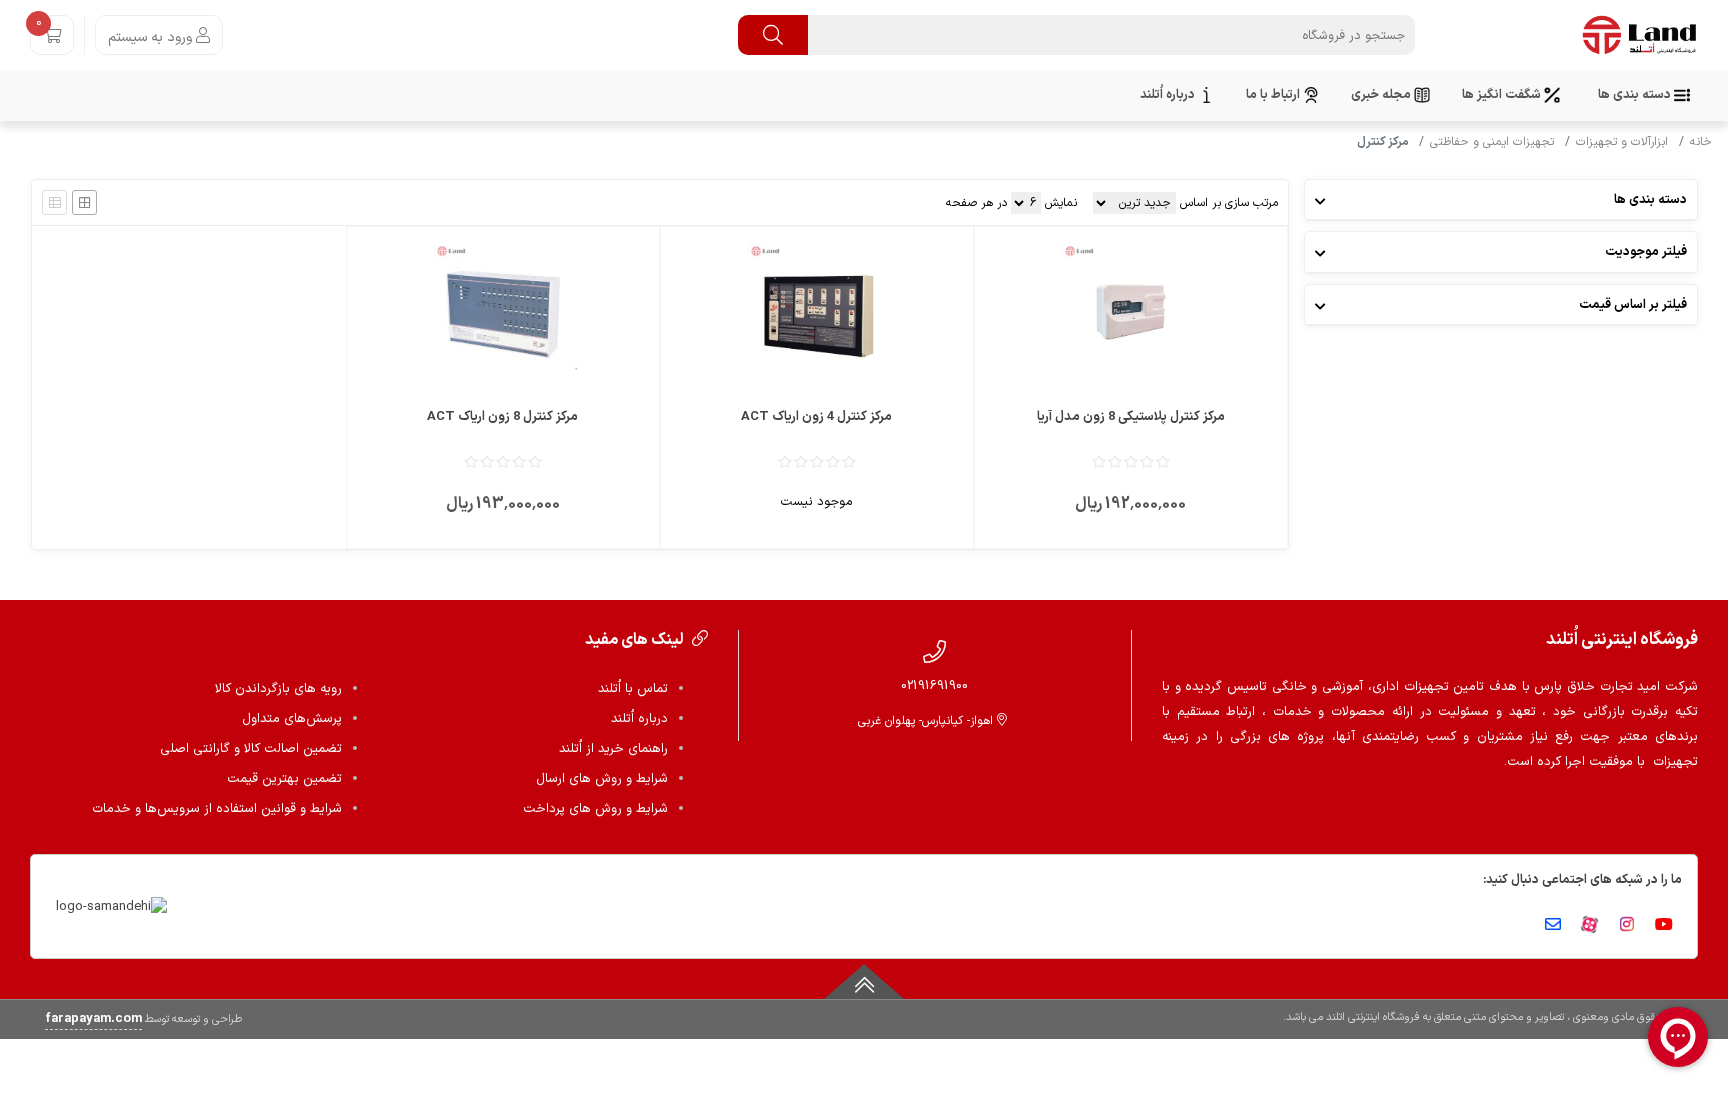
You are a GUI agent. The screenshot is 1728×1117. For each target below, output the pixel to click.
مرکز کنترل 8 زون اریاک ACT (502, 417)
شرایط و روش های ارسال (602, 779)
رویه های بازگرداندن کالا (278, 689)
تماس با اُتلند (633, 689)
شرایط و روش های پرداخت (595, 809)
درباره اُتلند (639, 719)
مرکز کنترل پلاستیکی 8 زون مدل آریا (1131, 417)
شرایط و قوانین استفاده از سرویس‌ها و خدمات (217, 809)
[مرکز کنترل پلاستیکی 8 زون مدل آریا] (1131, 312)
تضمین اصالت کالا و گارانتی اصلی (251, 749)
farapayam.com (93, 1019)
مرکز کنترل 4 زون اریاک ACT (816, 417)
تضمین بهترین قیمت (284, 779)
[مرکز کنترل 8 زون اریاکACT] (503, 312)
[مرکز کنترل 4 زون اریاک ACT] (817, 312)
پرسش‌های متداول (292, 719)
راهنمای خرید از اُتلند (613, 749)
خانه (1701, 142)
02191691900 (934, 685)
